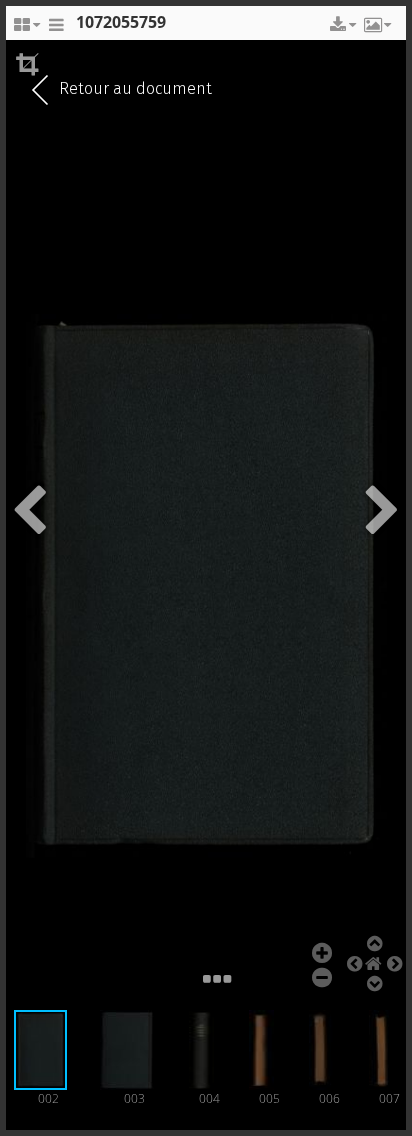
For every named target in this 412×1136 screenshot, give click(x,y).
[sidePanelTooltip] (56, 30)
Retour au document (133, 88)
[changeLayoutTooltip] (26, 30)
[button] (341, 25)
